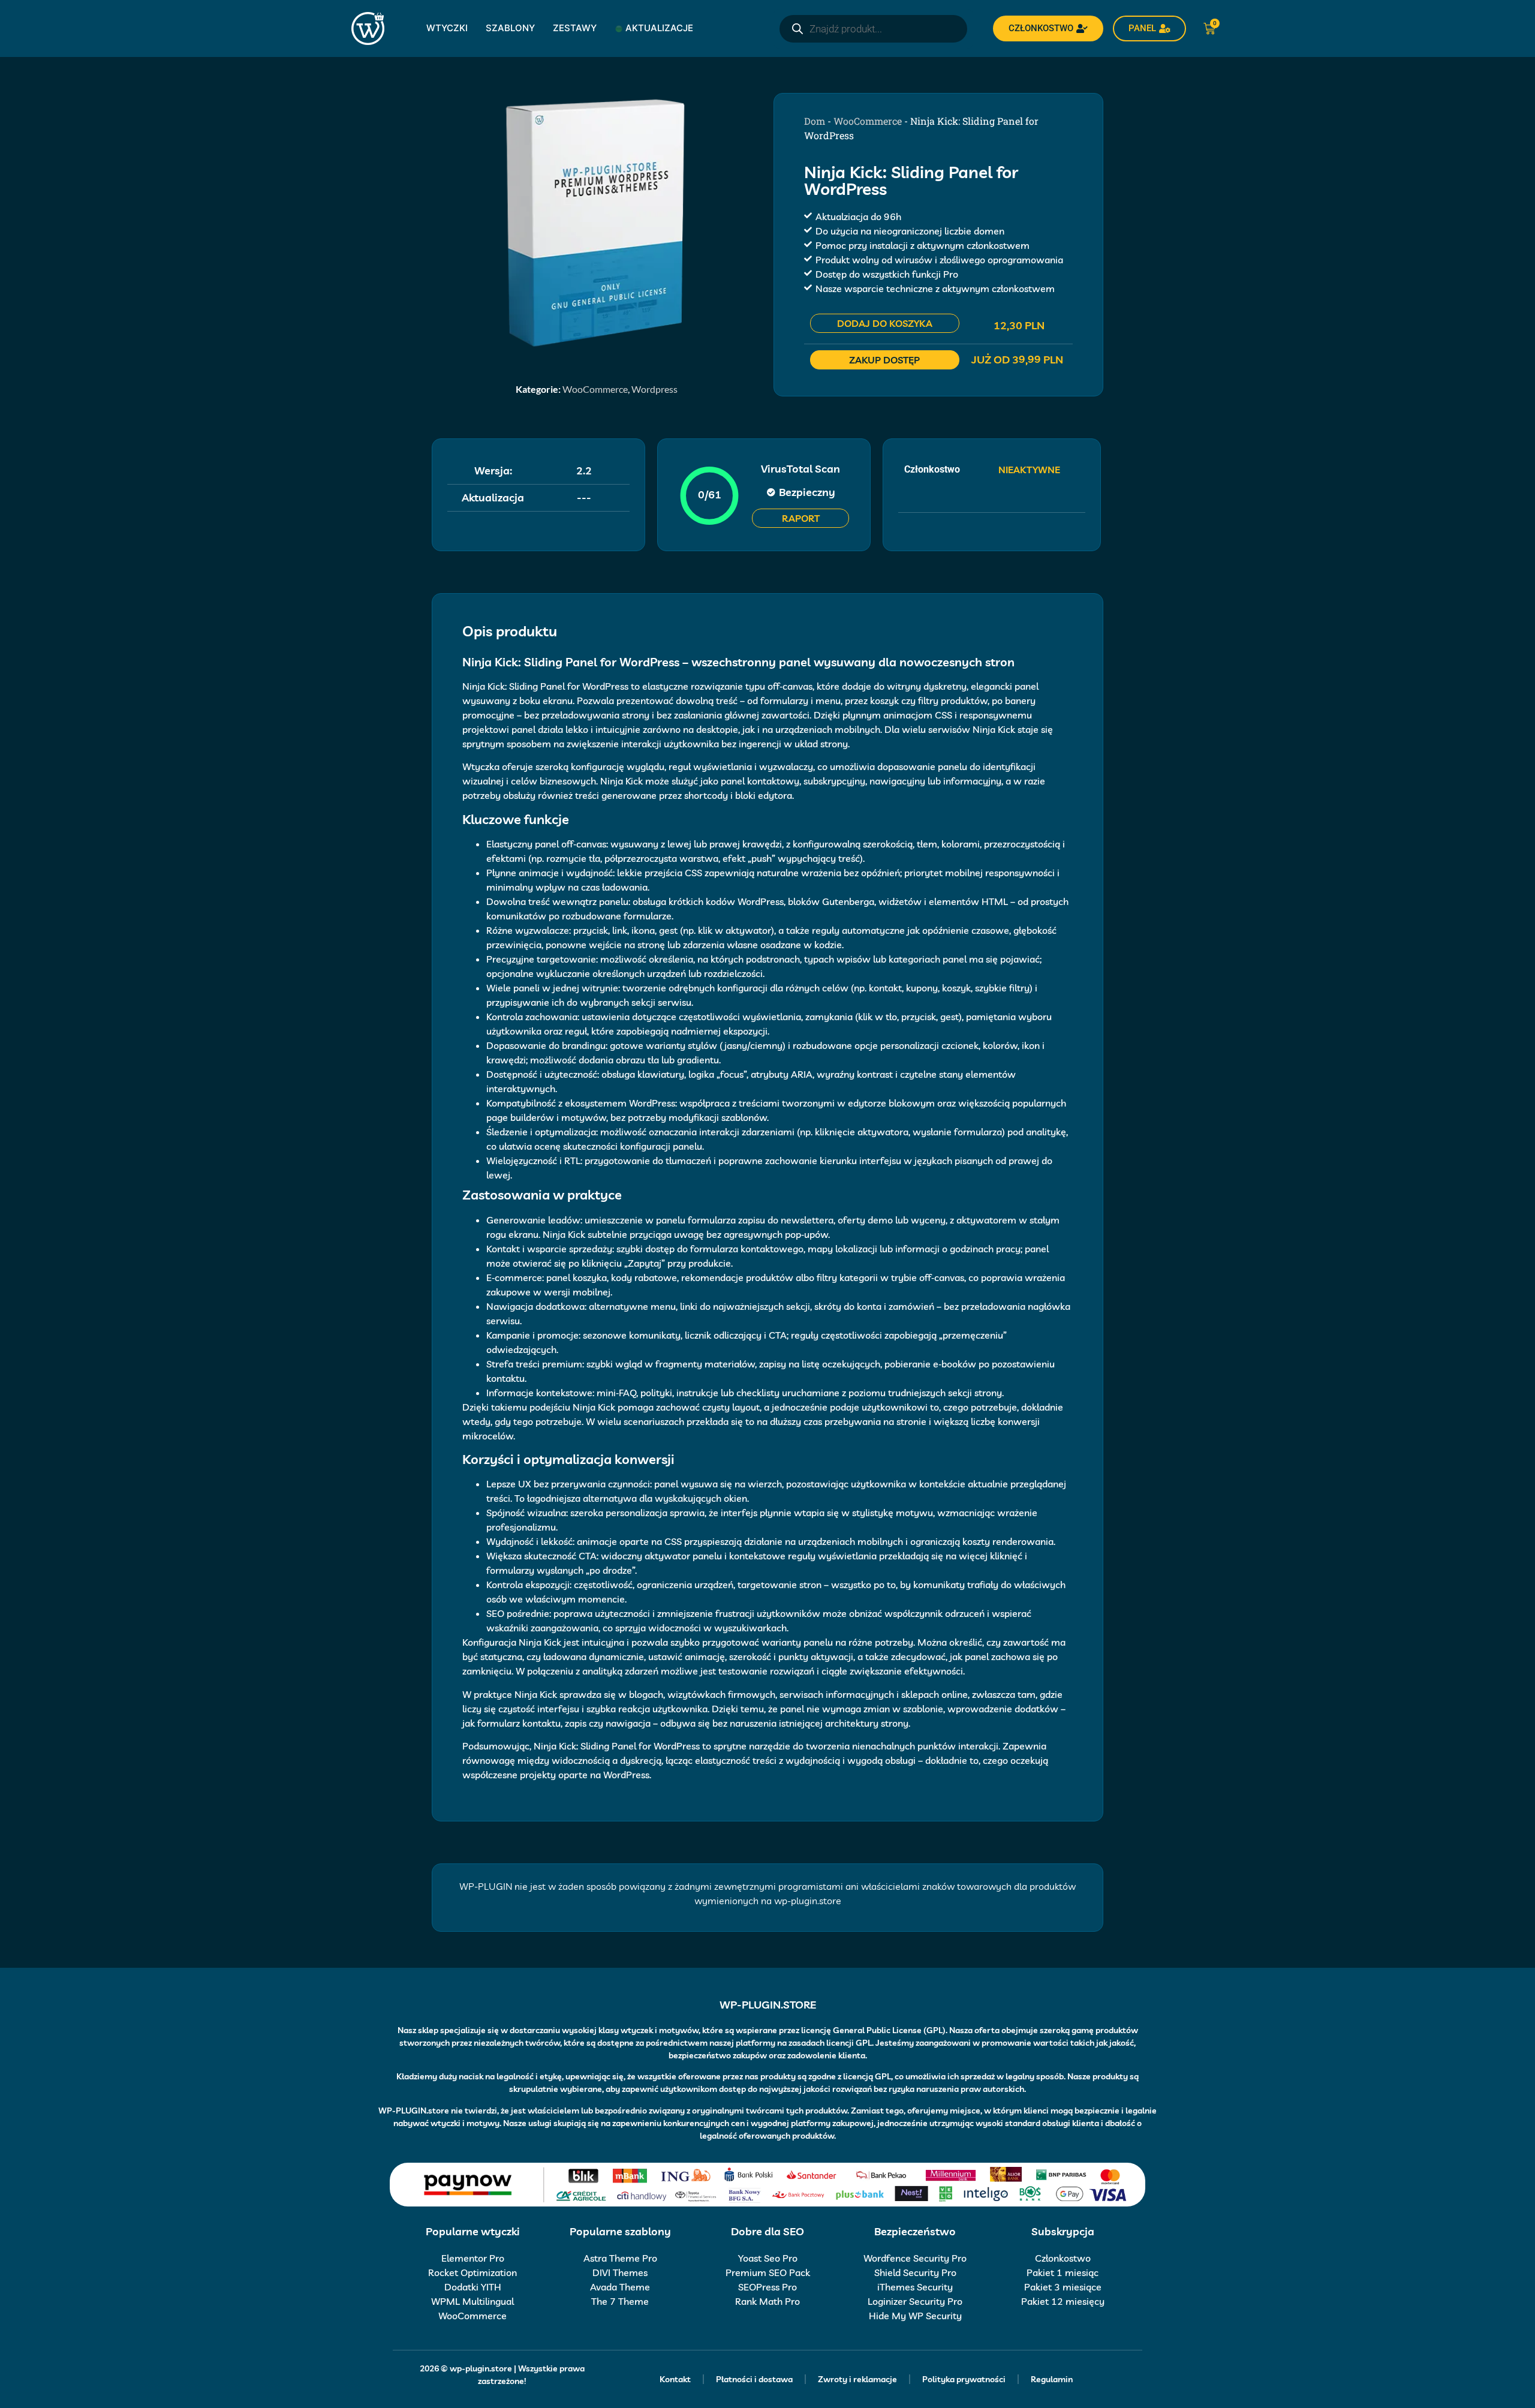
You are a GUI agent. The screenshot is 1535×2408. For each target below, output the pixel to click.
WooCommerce (595, 389)
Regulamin (1052, 2379)
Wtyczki (447, 28)
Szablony (510, 28)
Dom (815, 121)
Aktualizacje (659, 28)
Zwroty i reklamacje (857, 2379)
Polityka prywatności (964, 2379)
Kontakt (675, 2379)
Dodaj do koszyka (885, 323)
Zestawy (575, 28)
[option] (597, 222)
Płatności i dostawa (754, 2379)
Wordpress (654, 389)
